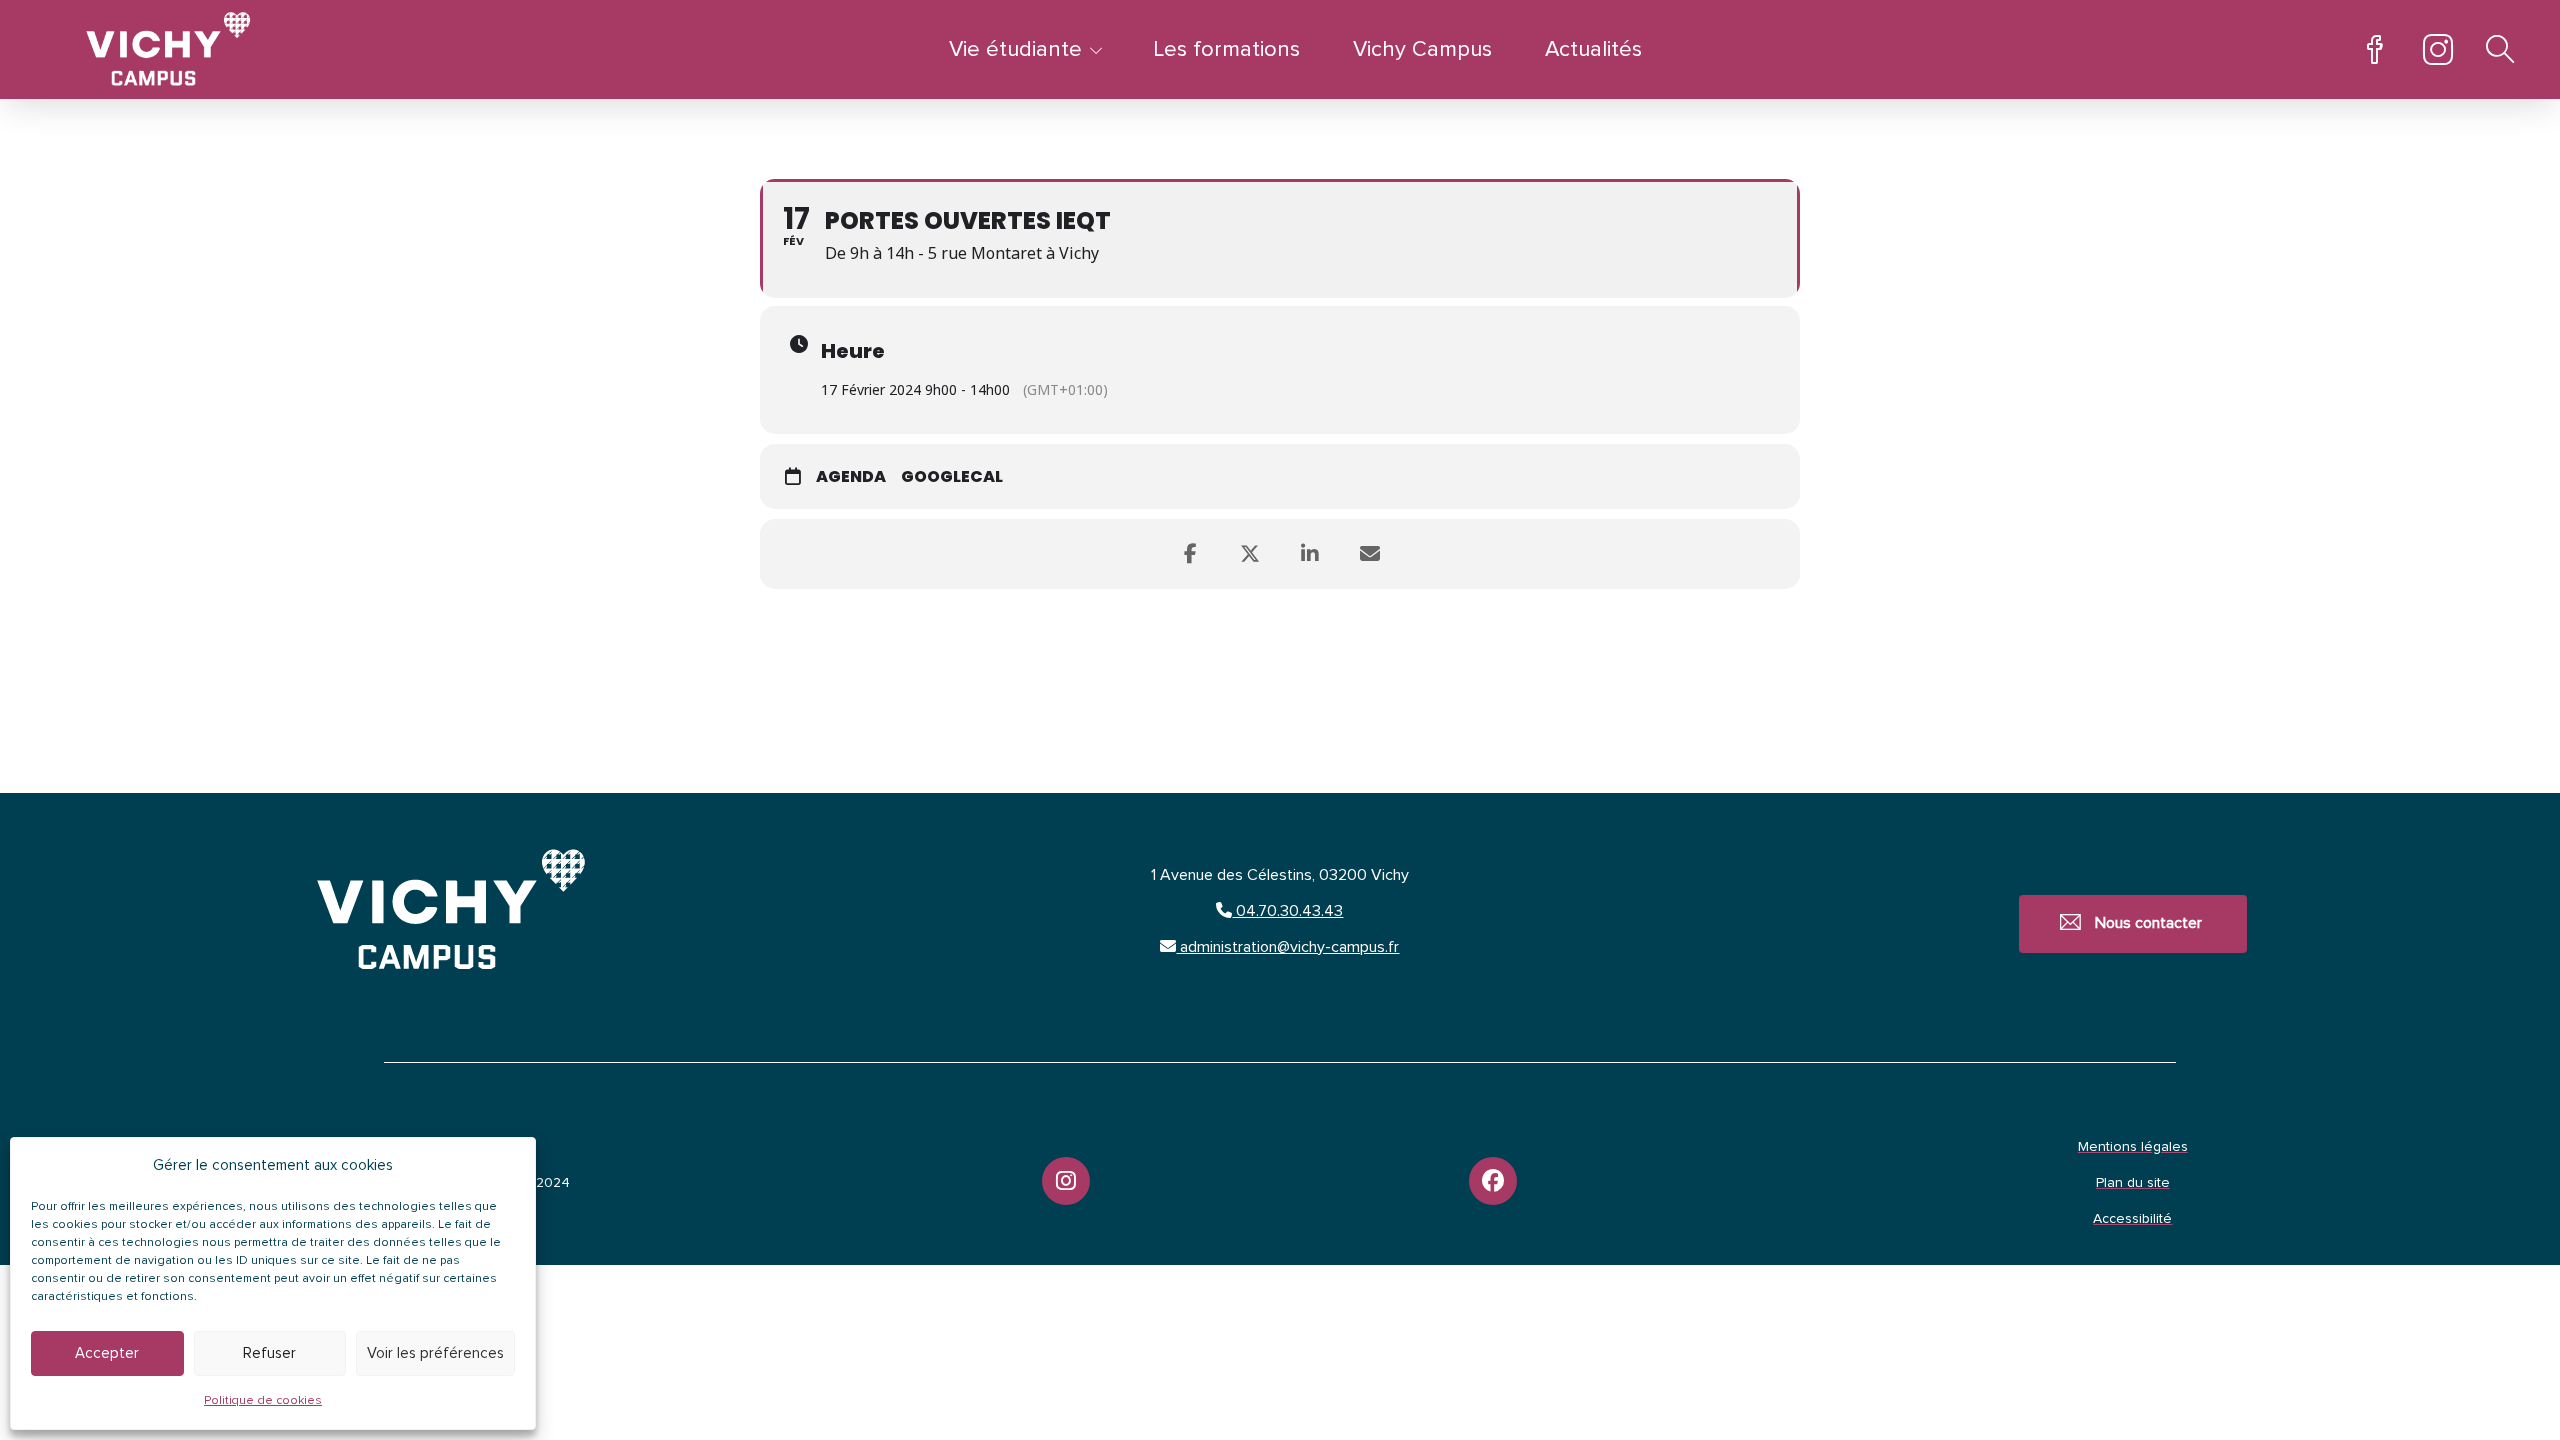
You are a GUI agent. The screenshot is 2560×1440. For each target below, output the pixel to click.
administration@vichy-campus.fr (1287, 947)
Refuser (269, 1353)
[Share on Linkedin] (1310, 554)
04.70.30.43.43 (1287, 911)
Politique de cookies (263, 1401)
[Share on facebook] (1190, 554)
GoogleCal (952, 477)
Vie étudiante (1015, 50)
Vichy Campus (1422, 50)
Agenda (851, 477)
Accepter (107, 1353)
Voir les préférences (435, 1353)
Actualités (1593, 50)
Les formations (1227, 50)
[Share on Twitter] (1250, 554)
